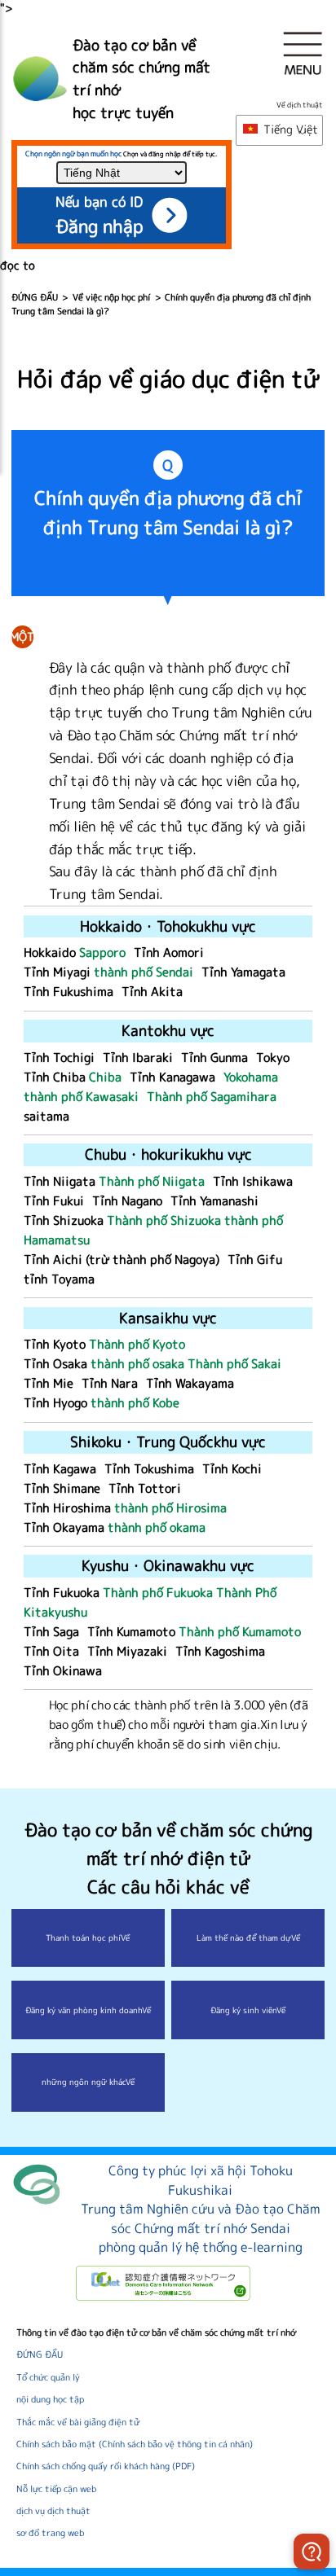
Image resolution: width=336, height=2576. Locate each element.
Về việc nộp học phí (111, 297)
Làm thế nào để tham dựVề (248, 1937)
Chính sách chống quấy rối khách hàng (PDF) (106, 2466)
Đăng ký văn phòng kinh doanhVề (88, 2010)
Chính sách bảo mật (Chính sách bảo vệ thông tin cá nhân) (135, 2444)
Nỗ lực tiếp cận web (56, 2489)
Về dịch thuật (300, 105)
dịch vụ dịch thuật (53, 2511)
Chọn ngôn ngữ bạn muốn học (73, 154)
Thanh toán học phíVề (88, 1937)
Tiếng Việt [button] (289, 129)
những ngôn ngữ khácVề (88, 2082)
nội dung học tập (50, 2399)
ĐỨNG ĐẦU (35, 297)
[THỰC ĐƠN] (303, 53)
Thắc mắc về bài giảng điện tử (78, 2422)
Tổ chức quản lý (48, 2377)
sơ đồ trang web (50, 2533)
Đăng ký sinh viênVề (248, 2010)
